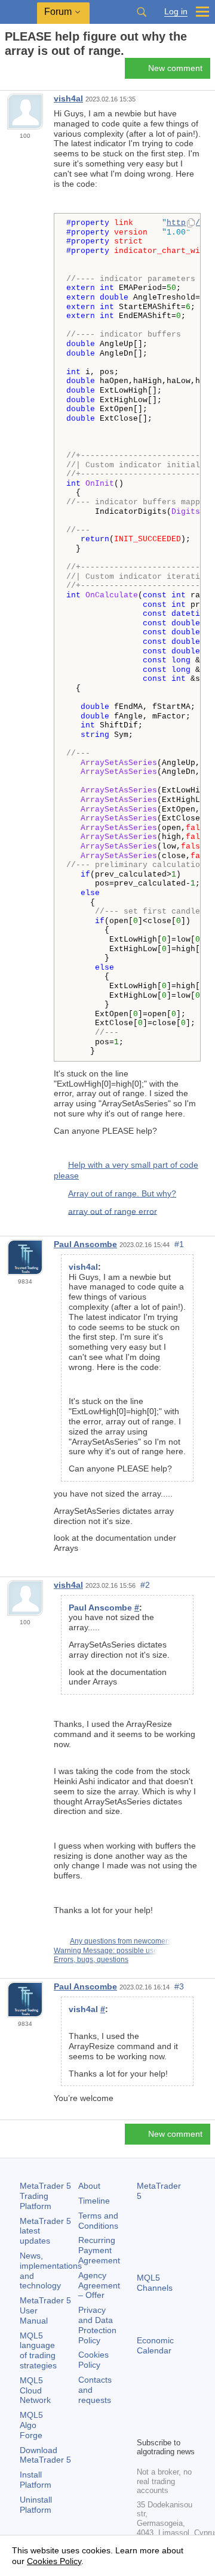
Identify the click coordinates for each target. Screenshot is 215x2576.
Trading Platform (45, 2196)
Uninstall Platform (36, 2505)
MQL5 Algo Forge (31, 2425)
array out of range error (113, 1211)
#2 (145, 1585)
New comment (175, 68)
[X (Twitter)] (182, 2407)
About (89, 2186)
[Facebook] (144, 2407)
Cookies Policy (93, 2360)
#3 (179, 1986)
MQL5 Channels (155, 2283)
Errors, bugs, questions (91, 1960)
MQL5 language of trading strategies (38, 2350)
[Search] (142, 12)
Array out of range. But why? (122, 1193)
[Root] (8, 72)
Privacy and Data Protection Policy (97, 2325)
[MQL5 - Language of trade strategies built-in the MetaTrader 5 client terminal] (19, 12)
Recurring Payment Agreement (99, 2250)
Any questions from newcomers (121, 1941)
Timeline (94, 2201)
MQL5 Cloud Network (35, 2390)
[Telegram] (163, 2407)
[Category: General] (23, 72)
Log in (176, 12)
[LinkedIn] (163, 2426)
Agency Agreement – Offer (99, 2285)
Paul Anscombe (85, 1244)
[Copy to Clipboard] (191, 224)
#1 (179, 1244)
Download (45, 2455)
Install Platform (36, 2480)
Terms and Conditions (98, 2221)
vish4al (68, 98)
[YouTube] (144, 2426)
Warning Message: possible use (106, 1951)
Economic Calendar (155, 2345)
